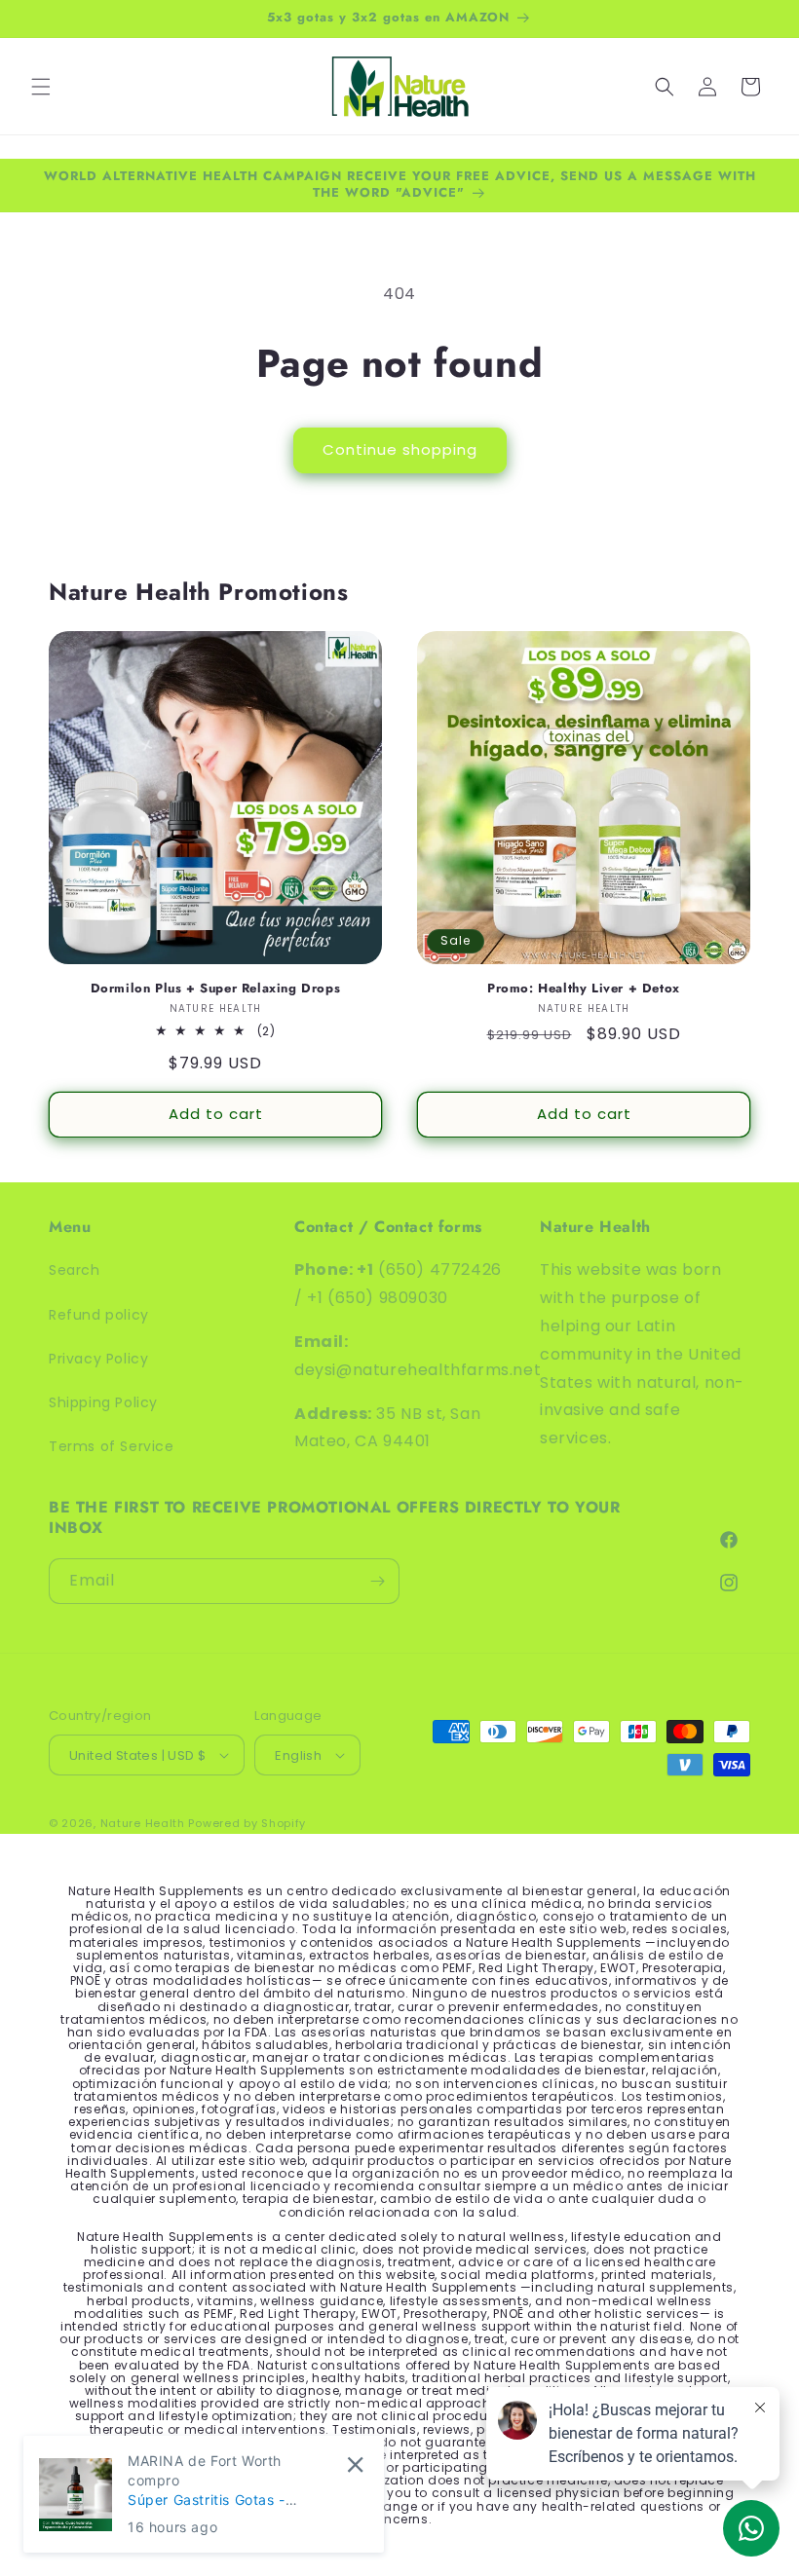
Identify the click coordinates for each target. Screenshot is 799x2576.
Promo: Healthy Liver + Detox (584, 989)
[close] (355, 2464)
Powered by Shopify (247, 1823)
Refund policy (99, 1315)
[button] (41, 87)
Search (75, 1270)
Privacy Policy (98, 1359)
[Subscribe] (377, 1581)
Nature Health (143, 1823)
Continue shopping (400, 449)
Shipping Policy (103, 1402)
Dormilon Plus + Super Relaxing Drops (216, 989)
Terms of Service (112, 1446)
